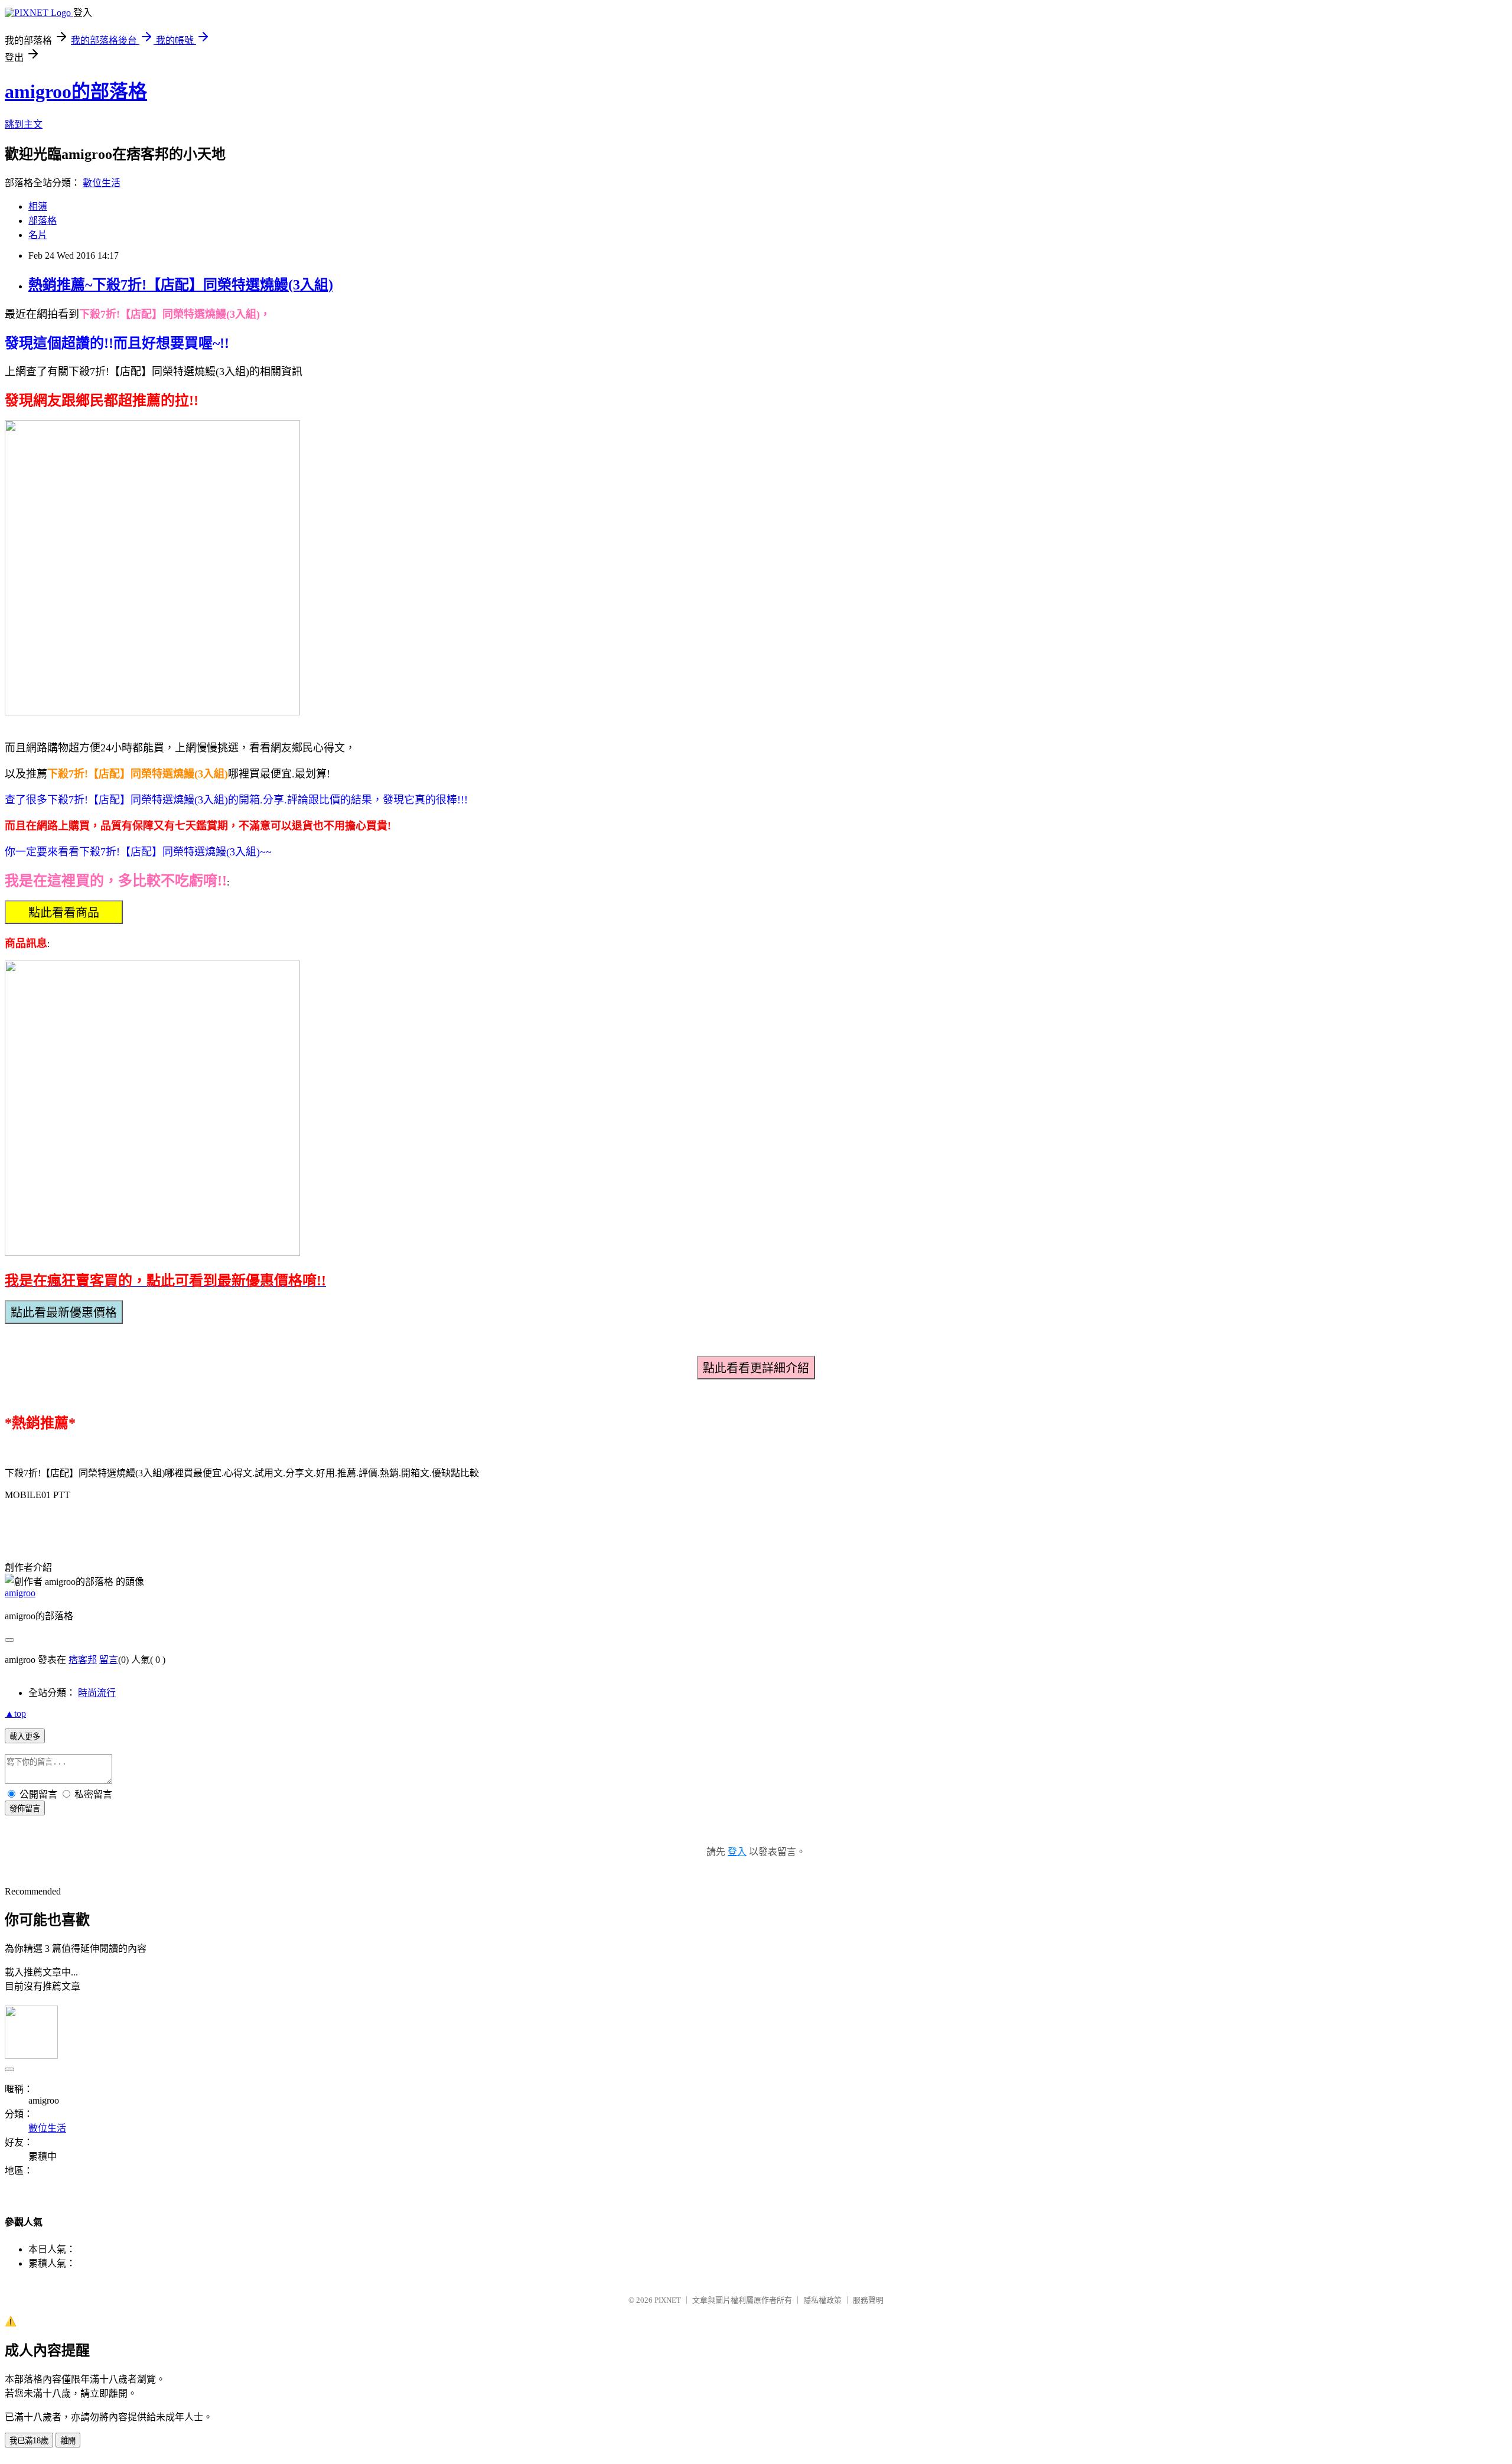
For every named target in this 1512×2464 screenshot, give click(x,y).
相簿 (38, 206)
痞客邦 (83, 1660)
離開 (68, 2441)
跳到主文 (24, 124)
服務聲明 (868, 2300)
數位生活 (102, 183)
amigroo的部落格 (76, 92)
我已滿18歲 (29, 2441)
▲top (15, 1713)
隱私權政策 (822, 2300)
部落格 (43, 221)
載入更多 (25, 1736)
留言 (109, 1660)
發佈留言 (25, 1809)
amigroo (20, 1593)
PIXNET (668, 2300)
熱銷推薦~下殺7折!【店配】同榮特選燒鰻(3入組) (181, 285)
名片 (38, 235)
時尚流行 (97, 1693)
